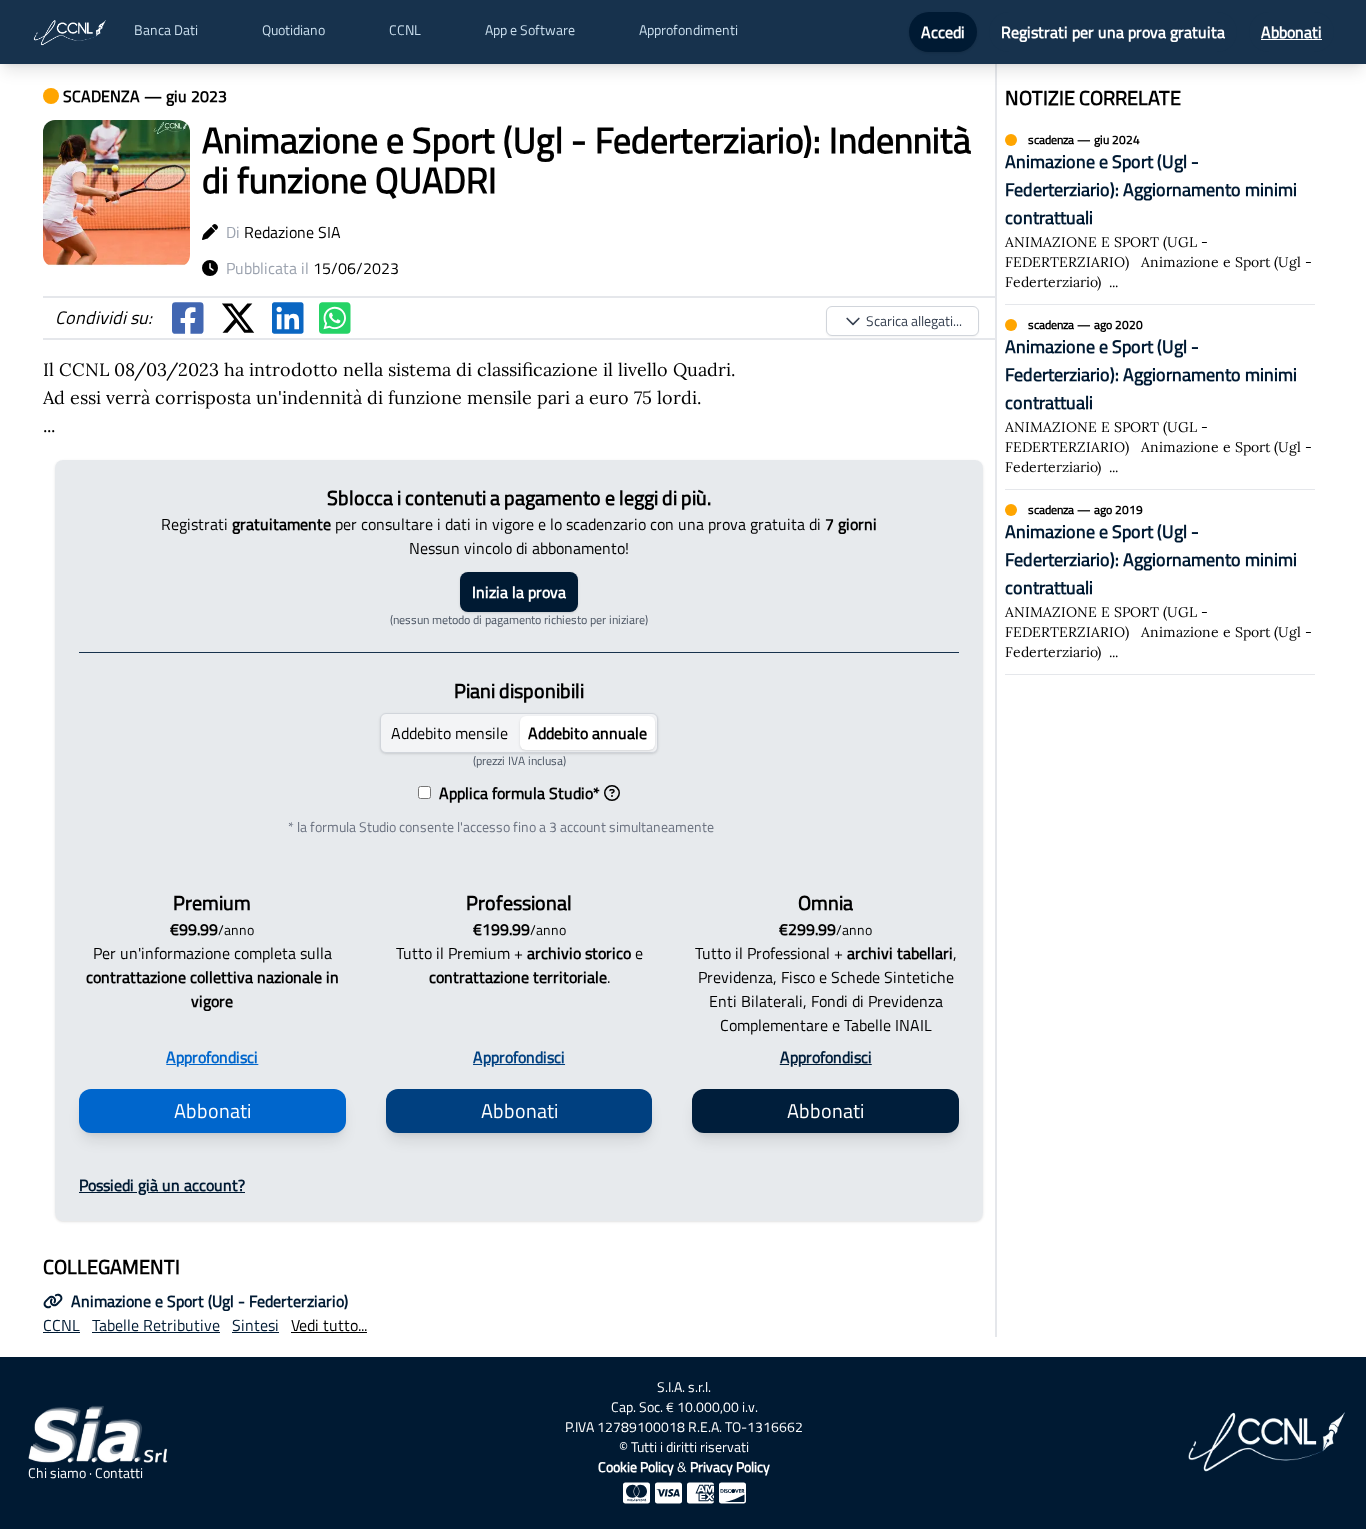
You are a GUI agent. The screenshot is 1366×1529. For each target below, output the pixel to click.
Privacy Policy (730, 1466)
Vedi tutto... (329, 1325)
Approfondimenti (688, 30)
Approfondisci (212, 1057)
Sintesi (255, 1325)
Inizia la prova (519, 592)
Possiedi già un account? (162, 1185)
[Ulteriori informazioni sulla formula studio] (612, 793)
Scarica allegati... (914, 320)
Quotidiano (293, 30)
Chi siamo (57, 1473)
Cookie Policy (636, 1466)
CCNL (405, 30)
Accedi (943, 32)
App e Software (530, 30)
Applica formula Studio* (515, 793)
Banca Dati (166, 30)
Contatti (119, 1473)
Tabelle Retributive (156, 1325)
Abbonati (1291, 32)
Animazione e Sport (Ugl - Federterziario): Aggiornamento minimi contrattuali (1151, 189)
